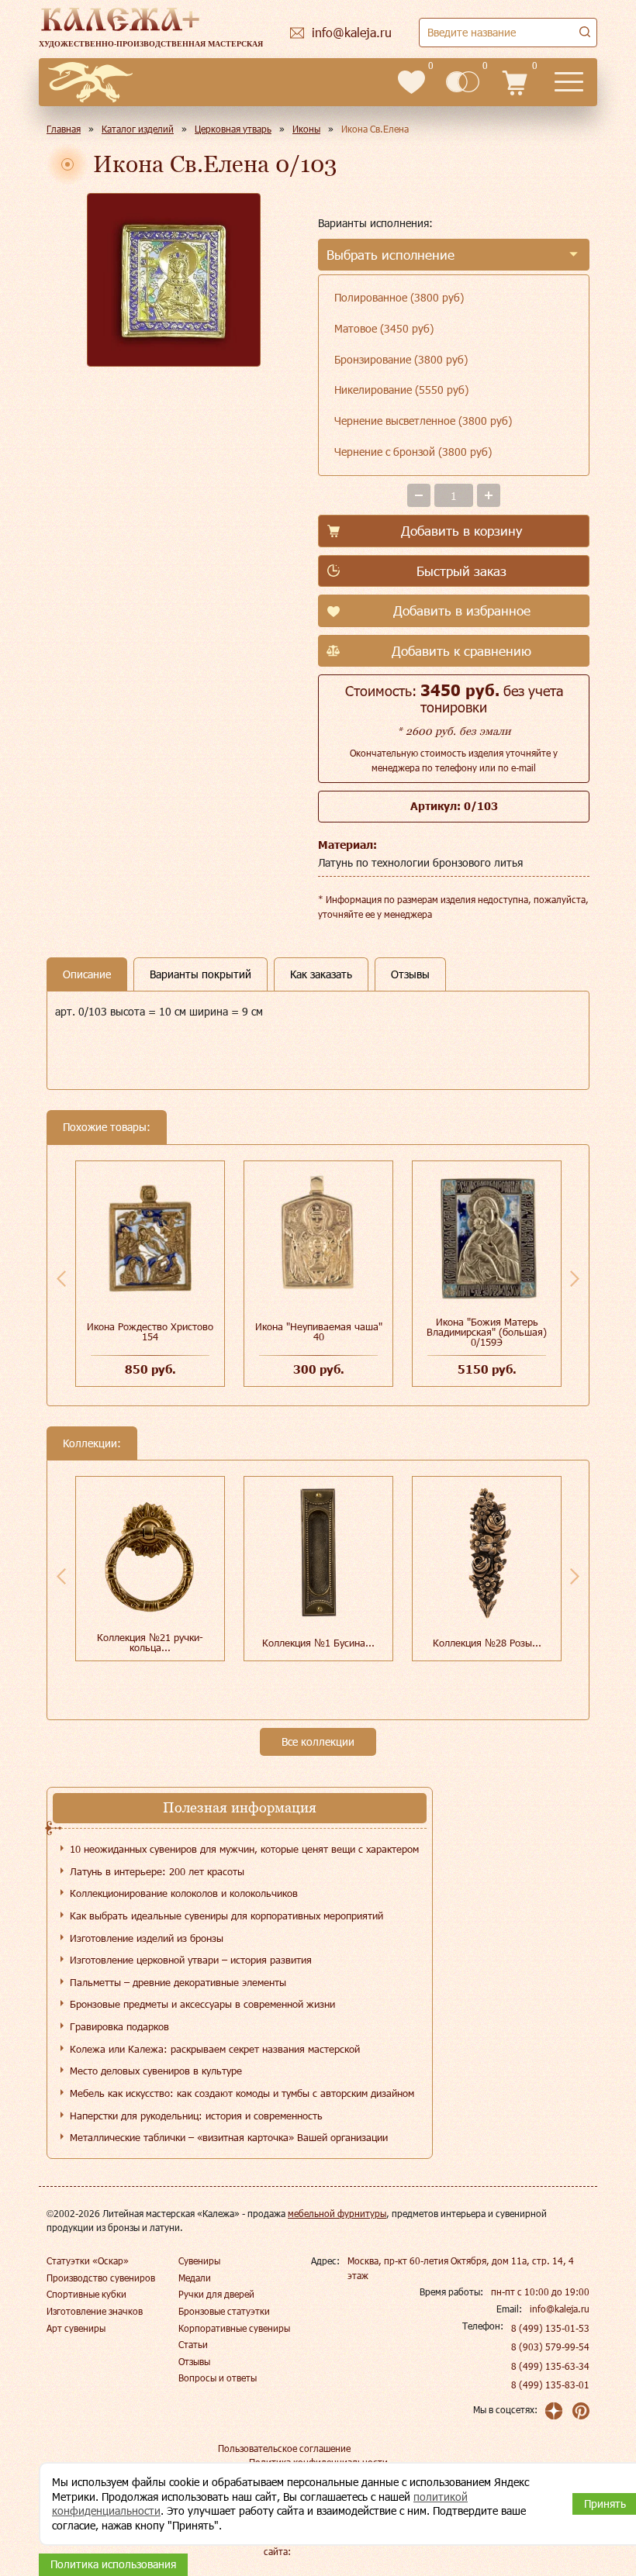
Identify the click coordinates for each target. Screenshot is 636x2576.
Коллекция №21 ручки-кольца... (150, 1642)
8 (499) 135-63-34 (550, 2366)
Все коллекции (318, 1741)
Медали (195, 2278)
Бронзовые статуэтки (224, 2311)
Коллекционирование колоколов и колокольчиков (184, 1893)
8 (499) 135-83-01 (550, 2385)
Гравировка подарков (119, 2026)
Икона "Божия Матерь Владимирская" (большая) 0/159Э (487, 1332)
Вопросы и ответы (218, 2378)
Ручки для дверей (216, 2294)
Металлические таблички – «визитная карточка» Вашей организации (229, 2137)
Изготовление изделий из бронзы (147, 1938)
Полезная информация (240, 1807)
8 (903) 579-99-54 (550, 2347)
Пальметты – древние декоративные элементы (178, 1982)
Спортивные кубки (86, 2294)
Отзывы (194, 2361)
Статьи (193, 2344)
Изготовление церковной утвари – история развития (191, 1960)
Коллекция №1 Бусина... (318, 1643)
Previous (61, 1278)
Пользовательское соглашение (284, 2448)
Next (575, 1278)
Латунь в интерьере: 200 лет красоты (157, 1871)
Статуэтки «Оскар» (88, 2260)
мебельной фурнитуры (337, 2213)
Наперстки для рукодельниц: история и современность (196, 2116)
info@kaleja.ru (560, 2309)
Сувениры (199, 2260)
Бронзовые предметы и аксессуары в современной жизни (202, 2004)
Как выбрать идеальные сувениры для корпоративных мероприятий (226, 1916)
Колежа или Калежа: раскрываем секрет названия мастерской (215, 2049)
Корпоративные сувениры (234, 2328)
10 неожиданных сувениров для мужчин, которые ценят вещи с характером (244, 1849)
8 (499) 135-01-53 (550, 2328)
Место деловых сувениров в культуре (156, 2071)
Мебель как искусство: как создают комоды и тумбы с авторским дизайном (242, 2093)
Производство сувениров (101, 2278)
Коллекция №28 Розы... (487, 1643)
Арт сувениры (76, 2328)
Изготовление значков (95, 2311)
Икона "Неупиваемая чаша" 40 (319, 1331)
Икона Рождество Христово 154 (150, 1331)
